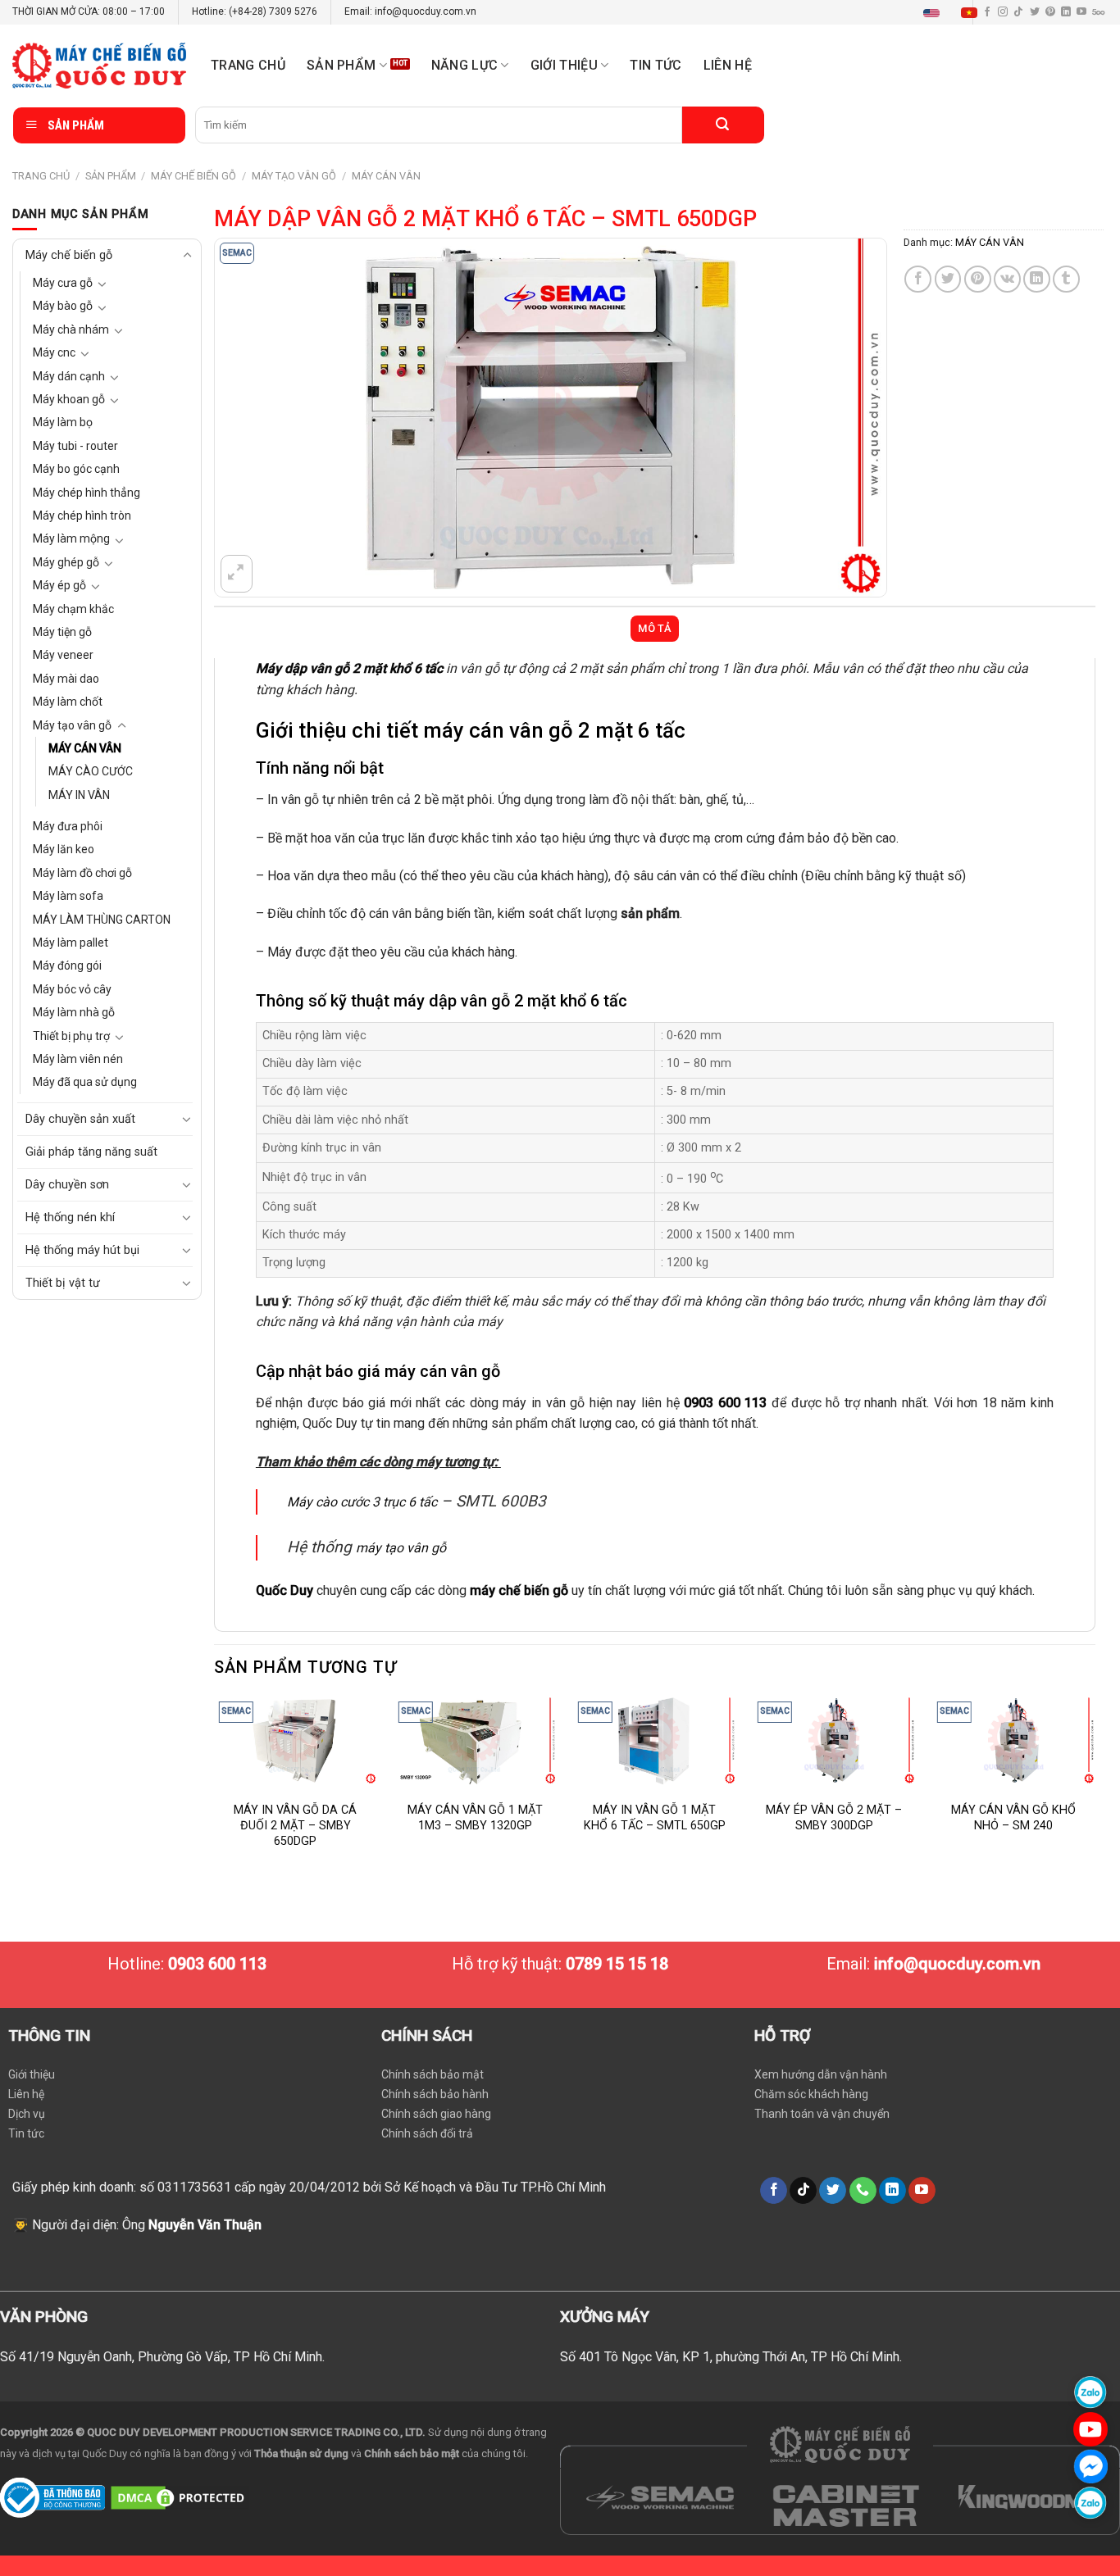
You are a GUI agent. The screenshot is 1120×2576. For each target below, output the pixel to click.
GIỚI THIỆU (564, 65)
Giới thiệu (32, 2074)
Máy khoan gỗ (69, 399)
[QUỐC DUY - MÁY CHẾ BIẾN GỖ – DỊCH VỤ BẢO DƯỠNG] (99, 66)
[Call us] (863, 2191)
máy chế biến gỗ (519, 1590)
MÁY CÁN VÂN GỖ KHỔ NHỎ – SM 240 (1013, 1818)
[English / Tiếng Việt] (954, 12)
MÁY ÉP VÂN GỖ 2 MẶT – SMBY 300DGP (834, 1818)
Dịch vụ (27, 2114)
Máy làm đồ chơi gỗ (82, 873)
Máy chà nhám (71, 329)
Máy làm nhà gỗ (74, 1012)
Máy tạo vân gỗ (294, 176)
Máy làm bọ (63, 422)
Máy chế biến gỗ (193, 176)
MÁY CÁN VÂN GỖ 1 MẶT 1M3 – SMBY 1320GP (475, 1818)
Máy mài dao (66, 679)
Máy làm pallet (71, 943)
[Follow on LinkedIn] (1066, 12)
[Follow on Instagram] (1003, 12)
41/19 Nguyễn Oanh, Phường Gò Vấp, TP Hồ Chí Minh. (172, 2357)
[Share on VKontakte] (1007, 279)
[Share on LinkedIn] (1037, 279)
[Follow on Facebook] (774, 2191)
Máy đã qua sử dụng (85, 1082)
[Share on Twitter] (948, 279)
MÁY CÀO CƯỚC (91, 771)
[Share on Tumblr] (1066, 279)
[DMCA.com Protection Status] (180, 2497)
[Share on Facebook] (918, 279)
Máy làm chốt (68, 702)
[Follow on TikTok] (1018, 12)
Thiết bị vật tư (63, 1283)
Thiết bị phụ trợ (71, 1036)
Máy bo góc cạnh (76, 469)
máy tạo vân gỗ (401, 1548)
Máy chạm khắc (73, 609)
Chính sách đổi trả (427, 2133)
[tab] (655, 629)
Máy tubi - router (75, 446)
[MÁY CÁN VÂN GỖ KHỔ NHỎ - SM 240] (1014, 1741)
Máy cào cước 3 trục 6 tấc (362, 1502)
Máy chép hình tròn (82, 516)
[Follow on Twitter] (1035, 12)
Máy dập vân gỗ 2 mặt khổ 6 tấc (349, 668)
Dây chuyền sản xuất (80, 1119)
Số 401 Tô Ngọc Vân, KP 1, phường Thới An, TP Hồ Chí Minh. (731, 2357)
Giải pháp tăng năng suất (91, 1152)
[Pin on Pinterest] (978, 279)
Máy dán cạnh (69, 376)
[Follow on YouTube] (1081, 12)
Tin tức (656, 65)
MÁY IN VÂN (79, 795)
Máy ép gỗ (59, 585)
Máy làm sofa (68, 896)
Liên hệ (728, 65)
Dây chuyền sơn (67, 1185)
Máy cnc (54, 352)
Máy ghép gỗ (66, 562)
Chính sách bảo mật (433, 2074)
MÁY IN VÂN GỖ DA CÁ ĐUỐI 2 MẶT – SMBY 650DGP (295, 1825)
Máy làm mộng (71, 538)
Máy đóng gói (67, 965)
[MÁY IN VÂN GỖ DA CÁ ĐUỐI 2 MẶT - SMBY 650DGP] (296, 1741)
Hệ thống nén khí (70, 1218)
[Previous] (215, 1789)
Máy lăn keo (64, 849)
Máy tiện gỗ (62, 632)
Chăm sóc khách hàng (811, 2094)
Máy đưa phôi (68, 826)
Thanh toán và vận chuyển (822, 2114)
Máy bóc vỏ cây (72, 989)
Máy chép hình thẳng (87, 493)
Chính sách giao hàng (436, 2114)
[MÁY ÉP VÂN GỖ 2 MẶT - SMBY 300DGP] (834, 1741)
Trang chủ (248, 65)
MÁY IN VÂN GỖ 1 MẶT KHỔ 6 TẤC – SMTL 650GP (655, 1818)
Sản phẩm (341, 65)
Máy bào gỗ (63, 306)
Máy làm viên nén (78, 1059)
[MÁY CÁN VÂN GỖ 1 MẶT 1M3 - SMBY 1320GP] (475, 1741)
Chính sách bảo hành (435, 2094)
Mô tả (654, 628)
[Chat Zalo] (1090, 2392)
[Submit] (723, 125)
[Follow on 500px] (1098, 12)
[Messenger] (1090, 2466)
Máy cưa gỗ (63, 283)
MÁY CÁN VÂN (386, 176)
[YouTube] (1090, 2429)
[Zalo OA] (1090, 2503)
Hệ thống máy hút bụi (82, 1250)
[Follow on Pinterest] (1050, 12)
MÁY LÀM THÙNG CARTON (102, 920)
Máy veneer (63, 655)
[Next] (1095, 1789)
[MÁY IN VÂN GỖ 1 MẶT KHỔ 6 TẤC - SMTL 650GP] (655, 1741)
